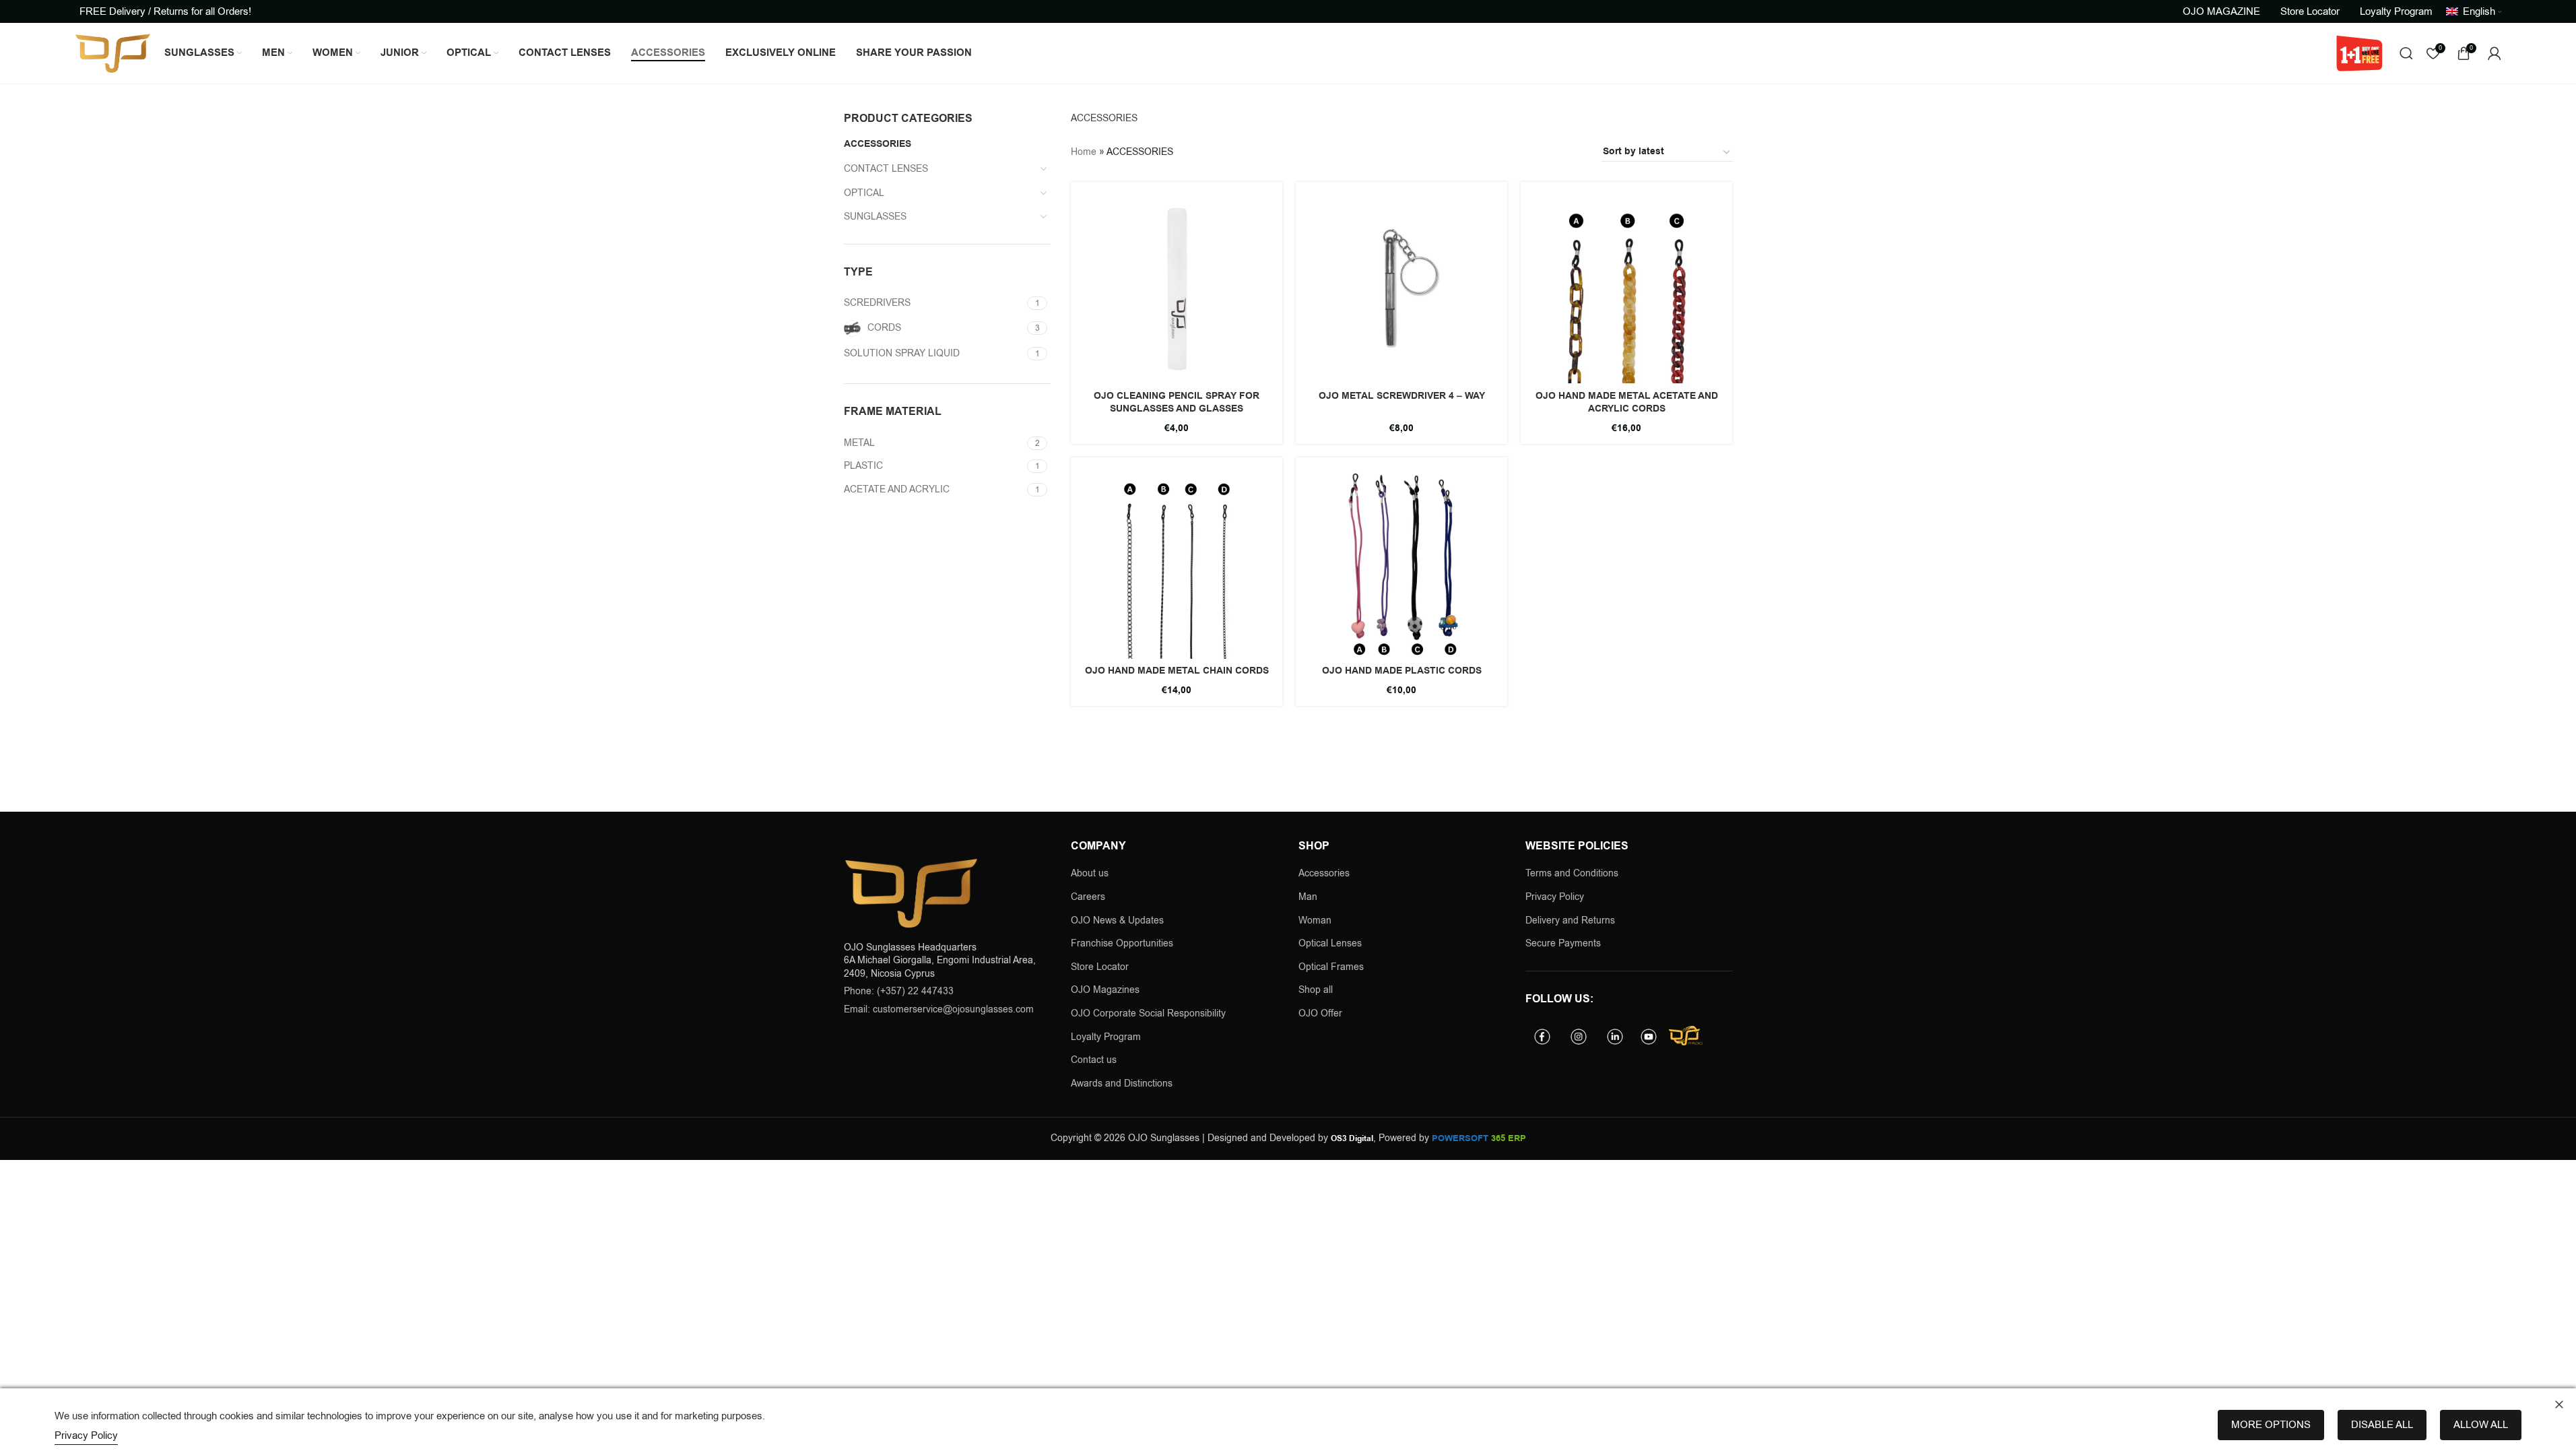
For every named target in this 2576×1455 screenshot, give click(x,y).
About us (1090, 873)
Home (1084, 152)
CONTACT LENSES (886, 169)
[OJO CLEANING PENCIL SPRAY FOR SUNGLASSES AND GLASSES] (1177, 288)
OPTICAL (864, 193)
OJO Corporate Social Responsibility (1148, 1013)
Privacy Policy (1555, 897)
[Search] (2406, 53)
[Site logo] (113, 53)
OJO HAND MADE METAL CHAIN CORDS (1177, 671)
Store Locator (1100, 967)
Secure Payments (1563, 943)
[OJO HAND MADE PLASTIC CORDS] (1401, 563)
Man (1308, 897)
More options (2271, 1425)
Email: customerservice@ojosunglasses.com (939, 1009)
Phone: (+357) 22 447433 (899, 991)
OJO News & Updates (1117, 920)
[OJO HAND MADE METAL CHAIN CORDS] (1177, 563)
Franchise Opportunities (1122, 943)
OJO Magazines (1105, 990)
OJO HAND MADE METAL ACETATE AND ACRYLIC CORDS (1627, 403)
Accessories (1324, 873)
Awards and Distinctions (1122, 1084)
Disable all (2382, 1425)
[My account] (2495, 53)
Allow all (2481, 1425)
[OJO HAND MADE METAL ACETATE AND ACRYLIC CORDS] (1626, 288)
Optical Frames (1331, 967)
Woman (1315, 920)
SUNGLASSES (875, 217)
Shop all (1316, 990)
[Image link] (911, 892)
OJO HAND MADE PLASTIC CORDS (1402, 671)
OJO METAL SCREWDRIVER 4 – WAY (1402, 396)
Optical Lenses (1330, 943)
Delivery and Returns (1570, 920)
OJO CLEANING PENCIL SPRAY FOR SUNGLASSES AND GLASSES (1177, 403)
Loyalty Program (1106, 1037)
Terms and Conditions (1572, 873)
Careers (1088, 897)
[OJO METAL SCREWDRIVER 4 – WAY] (1401, 288)
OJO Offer (1322, 1013)
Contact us (1094, 1060)
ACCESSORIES (878, 144)
